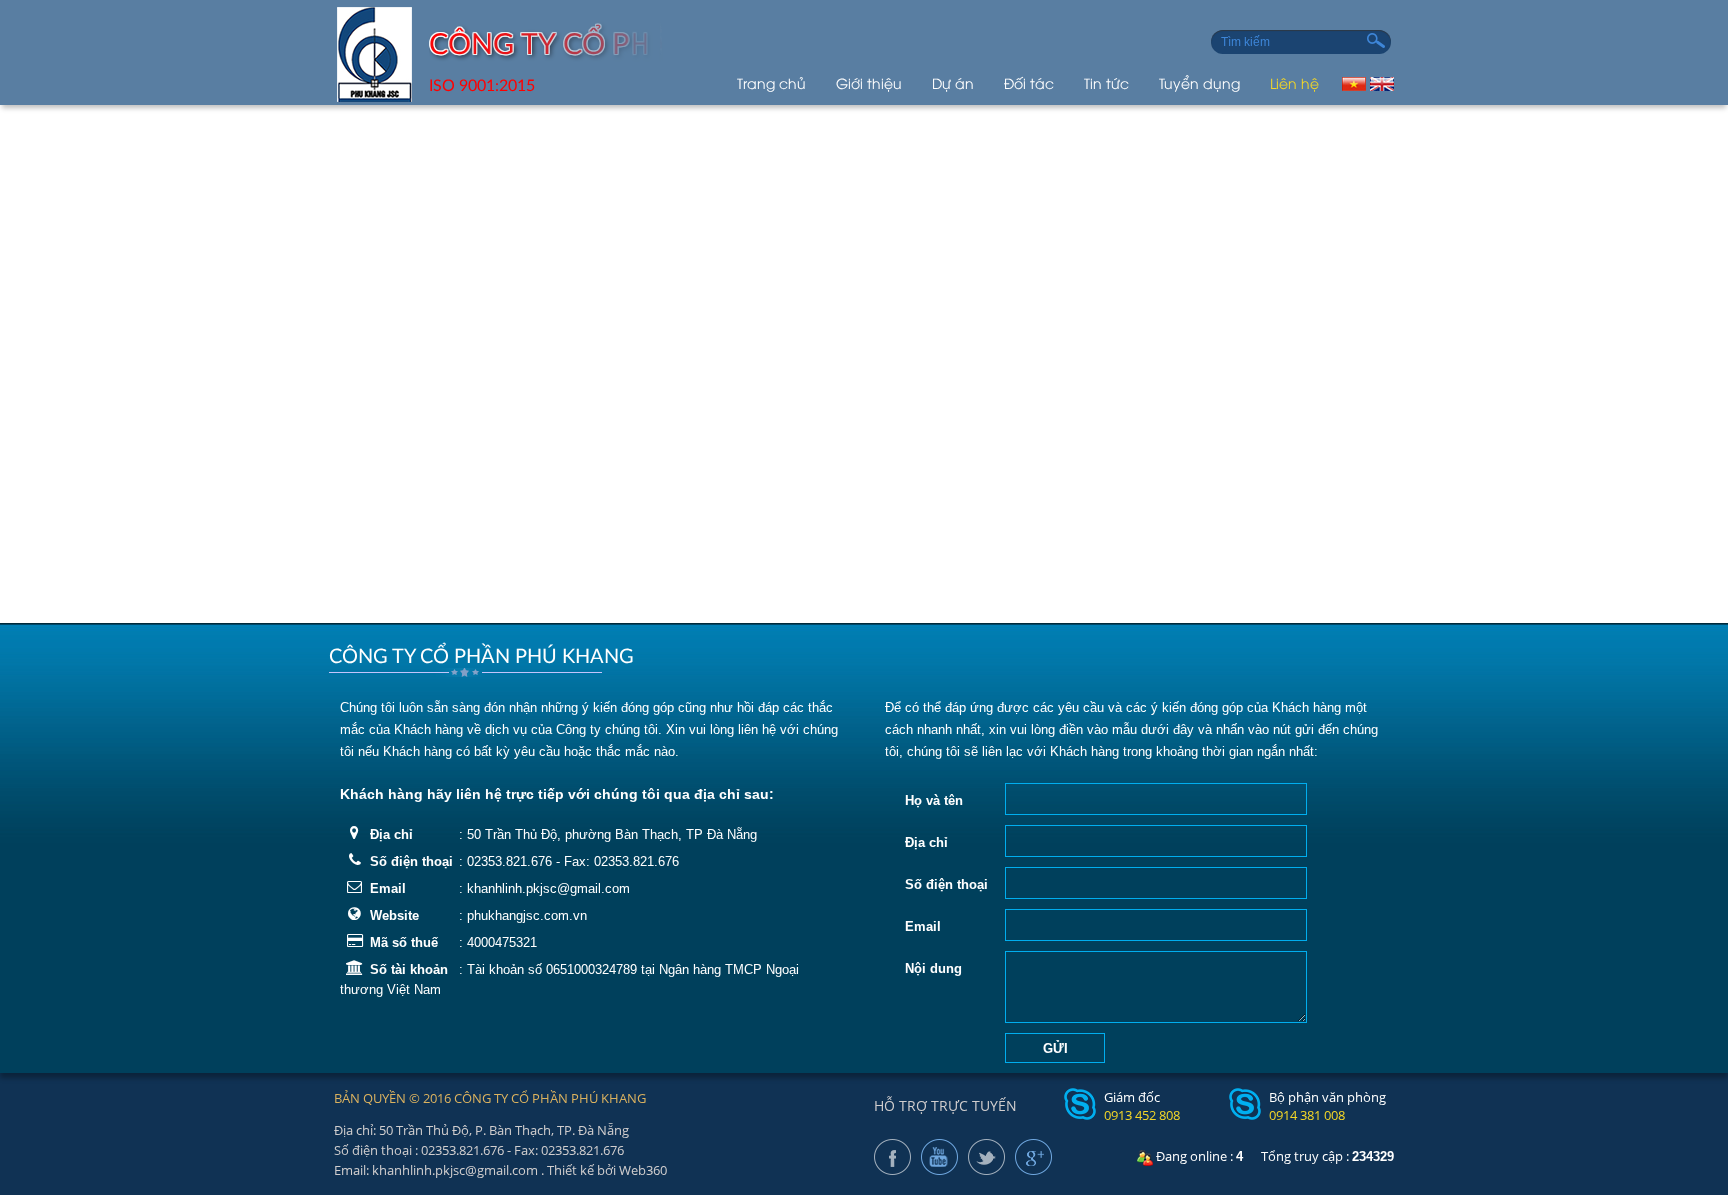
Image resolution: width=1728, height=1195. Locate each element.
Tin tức (1106, 82)
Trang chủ (771, 82)
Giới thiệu (869, 82)
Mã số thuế (404, 942)
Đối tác (1029, 82)
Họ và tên (934, 800)
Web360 (643, 1170)
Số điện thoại (411, 861)
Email (388, 888)
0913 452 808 (1142, 1115)
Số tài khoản (409, 969)
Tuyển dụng (1199, 82)
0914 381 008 (1307, 1115)
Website (394, 915)
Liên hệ (1294, 82)
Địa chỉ (391, 834)
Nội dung (933, 968)
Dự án (953, 82)
